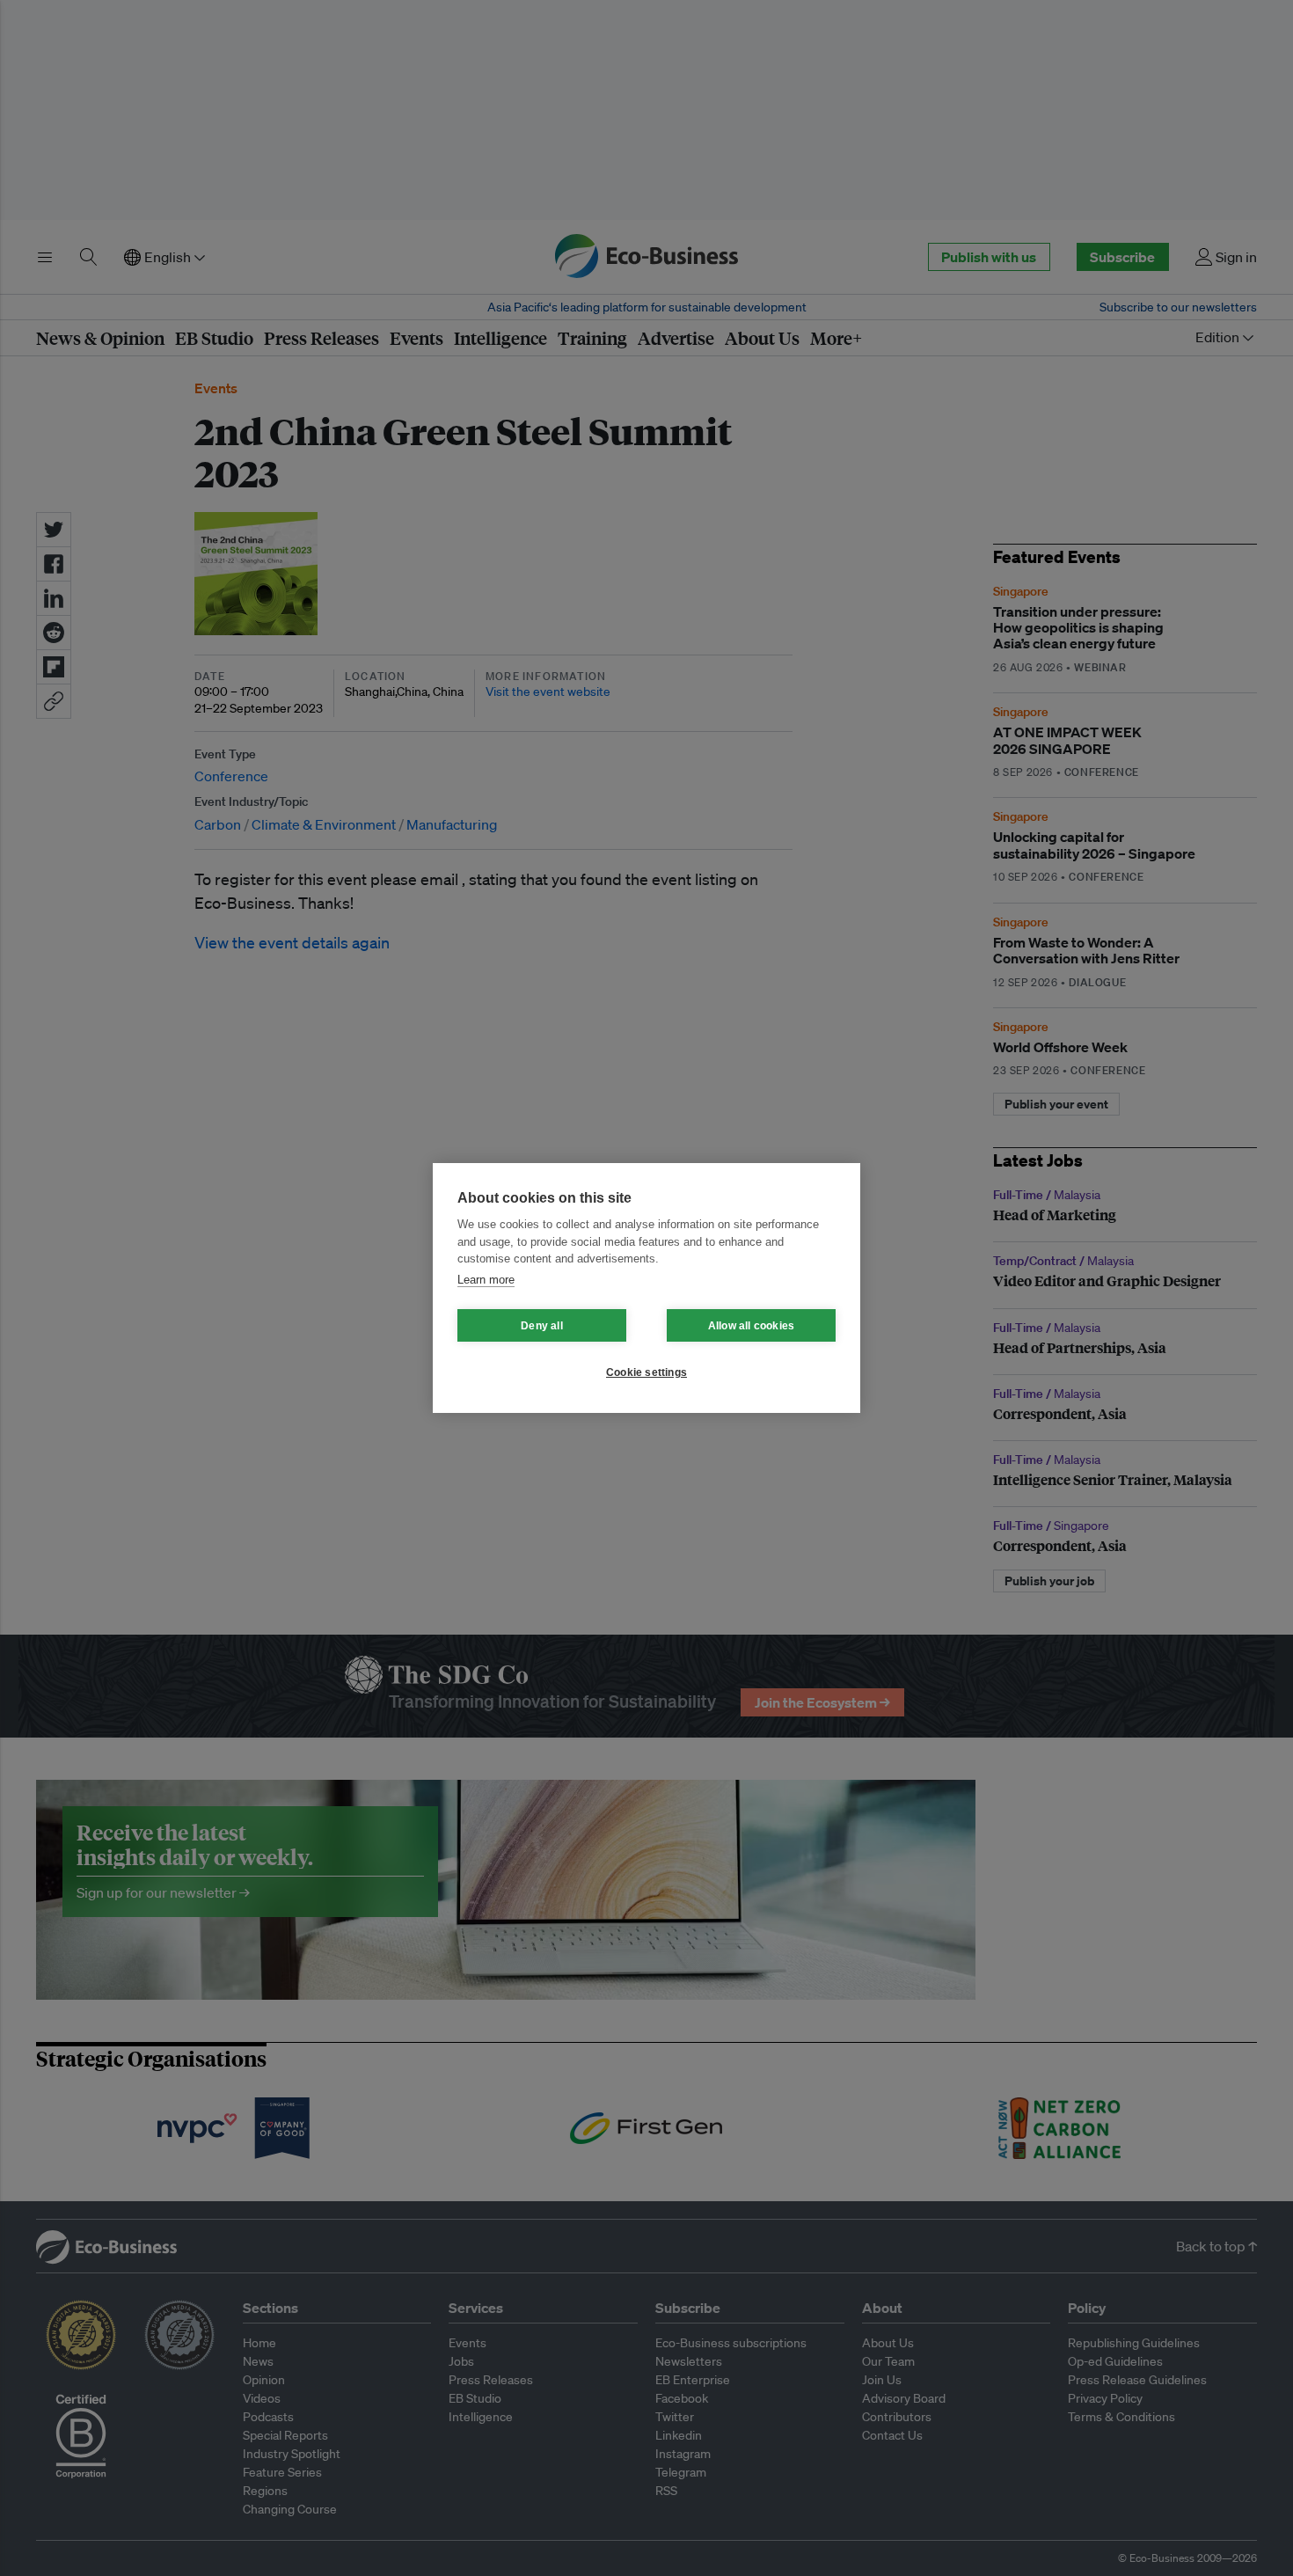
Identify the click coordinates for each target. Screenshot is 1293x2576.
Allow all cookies (751, 1326)
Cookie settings (646, 1372)
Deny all (542, 1326)
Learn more (486, 1280)
